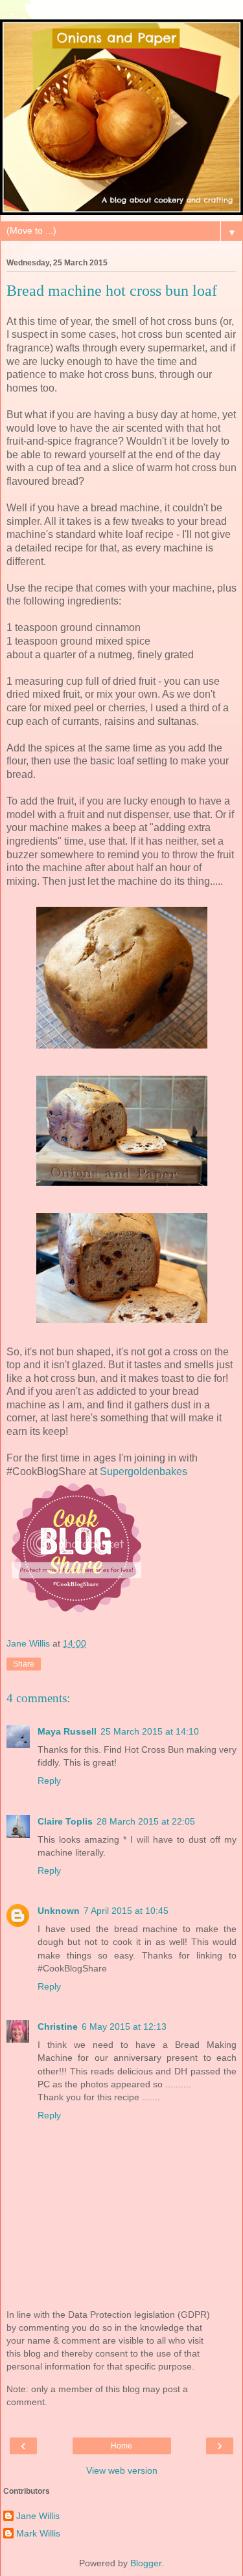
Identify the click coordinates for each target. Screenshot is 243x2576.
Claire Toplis (65, 1821)
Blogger (146, 2563)
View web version (122, 2471)
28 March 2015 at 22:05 (146, 1821)
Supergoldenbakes (144, 1471)
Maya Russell (67, 1731)
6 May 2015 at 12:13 (124, 2026)
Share (24, 1664)
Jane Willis (38, 2516)
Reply (49, 1781)
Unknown (59, 1911)
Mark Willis (38, 2533)
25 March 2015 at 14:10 (150, 1731)
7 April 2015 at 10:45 (126, 1911)
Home (121, 2446)
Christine (58, 2026)
